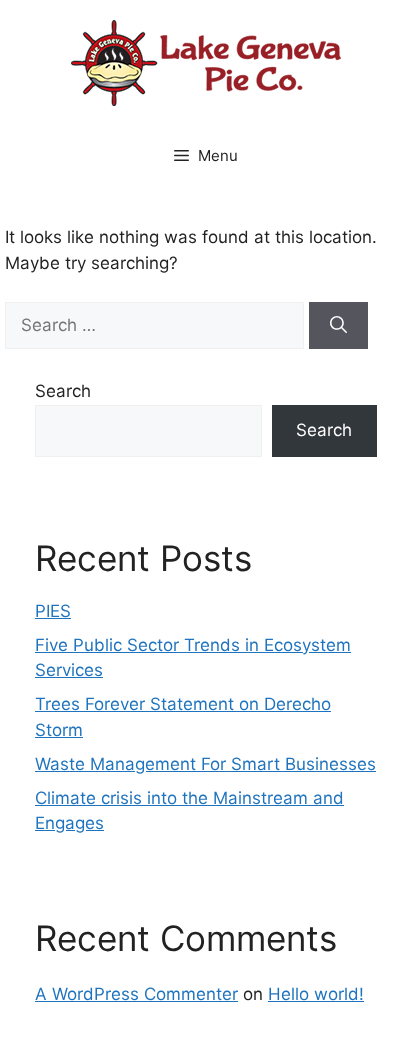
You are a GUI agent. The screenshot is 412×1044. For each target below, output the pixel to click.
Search (63, 391)
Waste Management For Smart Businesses (205, 764)
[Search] (338, 326)
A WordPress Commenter (136, 994)
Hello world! (316, 994)
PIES (53, 611)
